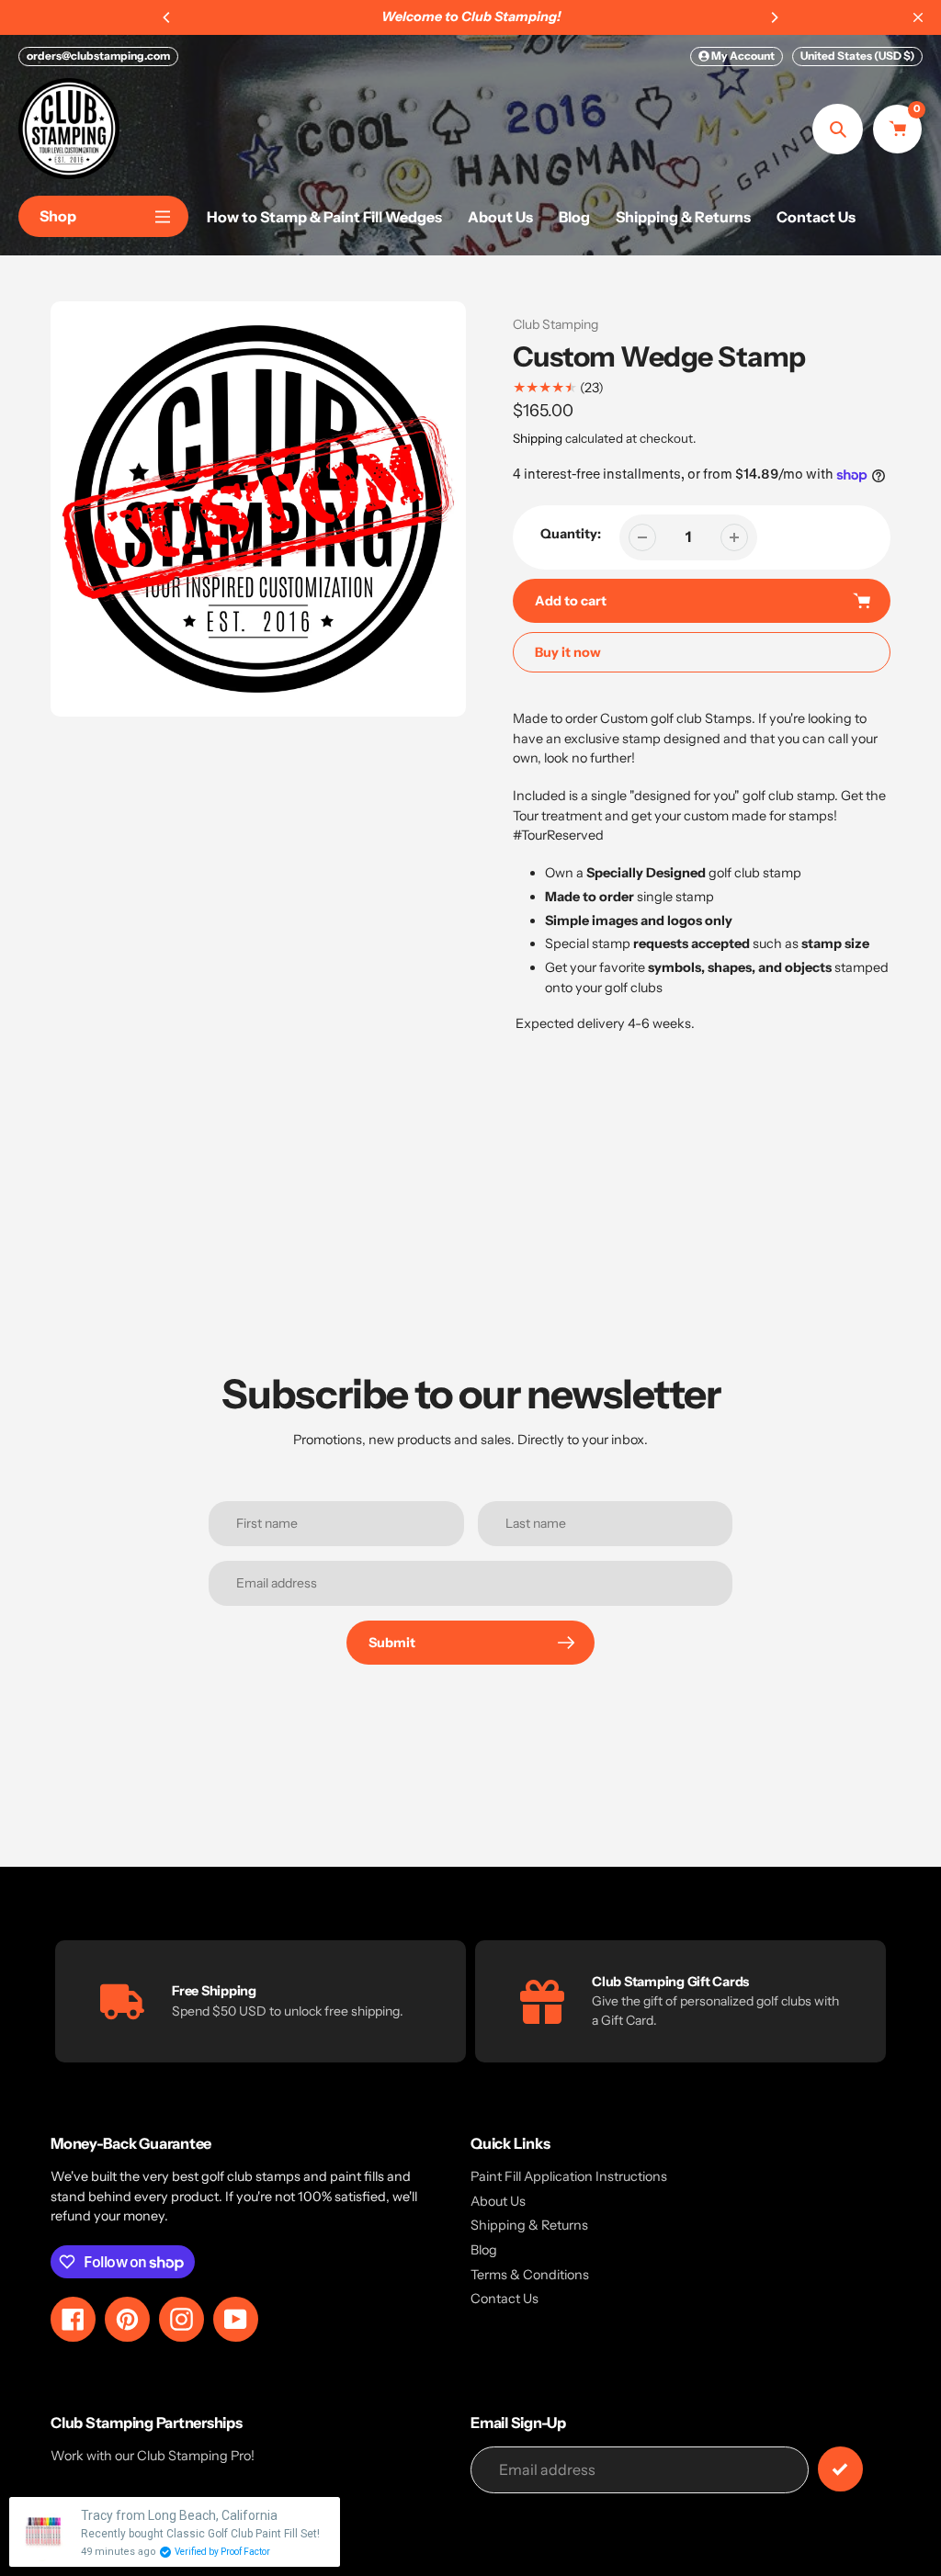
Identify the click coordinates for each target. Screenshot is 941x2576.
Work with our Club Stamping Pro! (153, 2456)
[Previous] (167, 17)
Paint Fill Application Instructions (569, 2176)
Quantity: (571, 534)
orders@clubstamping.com (98, 56)
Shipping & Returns (529, 2225)
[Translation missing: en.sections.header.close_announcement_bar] (918, 17)
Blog (484, 2250)
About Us (498, 2201)
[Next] (774, 17)
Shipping (538, 438)
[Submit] (840, 2469)
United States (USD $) (857, 56)
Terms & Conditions (530, 2275)
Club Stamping (556, 324)
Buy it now (568, 652)
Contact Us (505, 2299)
